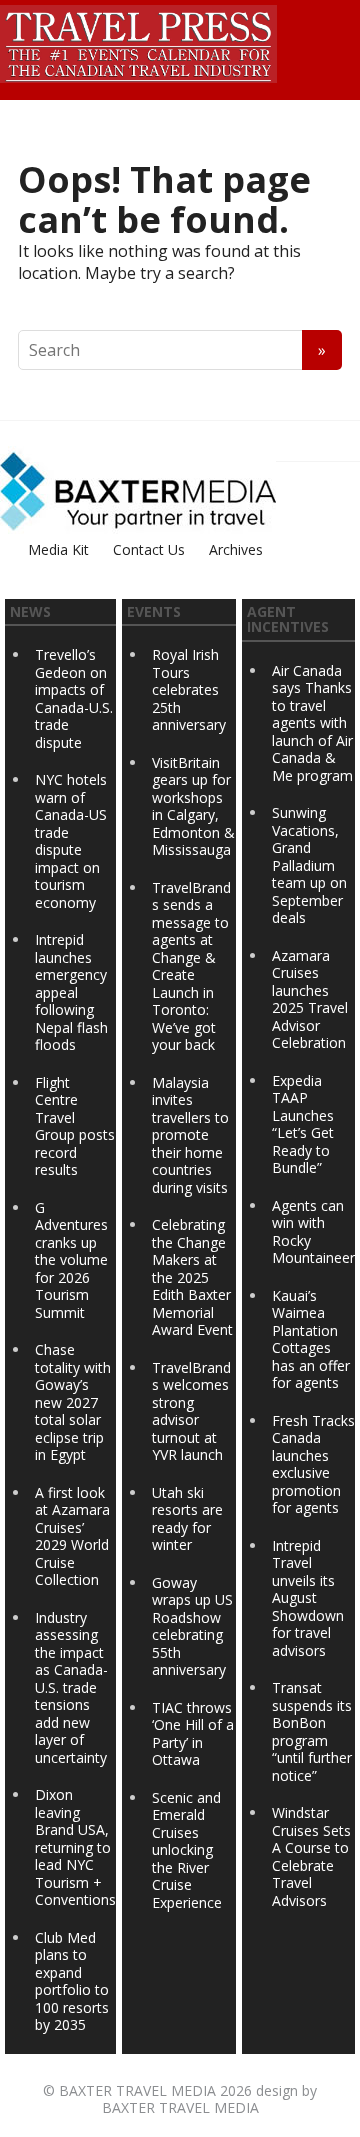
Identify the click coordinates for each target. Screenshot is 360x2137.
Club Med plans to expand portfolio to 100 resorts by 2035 (72, 1981)
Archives (236, 549)
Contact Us (149, 549)
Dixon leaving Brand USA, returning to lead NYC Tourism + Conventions (75, 1847)
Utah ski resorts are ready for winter (187, 1519)
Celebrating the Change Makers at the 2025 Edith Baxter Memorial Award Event (192, 1277)
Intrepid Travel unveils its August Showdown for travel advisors (308, 1598)
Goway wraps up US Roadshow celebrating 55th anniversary (192, 1626)
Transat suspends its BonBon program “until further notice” (312, 1731)
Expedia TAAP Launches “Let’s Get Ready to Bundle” (303, 1124)
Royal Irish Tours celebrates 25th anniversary (189, 689)
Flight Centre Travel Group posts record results (75, 1126)
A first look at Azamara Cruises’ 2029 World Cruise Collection (72, 1536)
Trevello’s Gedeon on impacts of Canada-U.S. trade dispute (74, 698)
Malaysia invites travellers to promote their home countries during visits (190, 1135)
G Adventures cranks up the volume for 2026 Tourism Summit (71, 1260)
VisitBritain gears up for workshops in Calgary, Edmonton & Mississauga (193, 806)
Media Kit (58, 549)
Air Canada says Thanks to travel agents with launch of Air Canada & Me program (312, 723)
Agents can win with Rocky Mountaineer (313, 1232)
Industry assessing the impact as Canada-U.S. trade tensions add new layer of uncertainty (71, 1687)
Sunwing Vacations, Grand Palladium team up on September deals (309, 865)
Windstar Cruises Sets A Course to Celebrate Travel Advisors (311, 1856)
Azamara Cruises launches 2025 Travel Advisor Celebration (310, 999)
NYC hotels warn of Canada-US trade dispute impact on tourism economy (71, 841)
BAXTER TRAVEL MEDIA (137, 2090)
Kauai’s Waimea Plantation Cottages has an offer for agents (311, 1339)
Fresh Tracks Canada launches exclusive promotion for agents (313, 1464)
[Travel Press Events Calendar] (138, 41)
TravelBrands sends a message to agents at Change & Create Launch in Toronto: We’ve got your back (191, 966)
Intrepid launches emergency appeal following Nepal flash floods (71, 992)
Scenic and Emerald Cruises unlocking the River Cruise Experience (187, 1850)
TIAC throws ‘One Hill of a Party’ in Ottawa (193, 1734)
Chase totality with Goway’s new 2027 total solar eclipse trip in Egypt (73, 1402)
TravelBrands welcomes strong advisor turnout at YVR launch (191, 1411)
